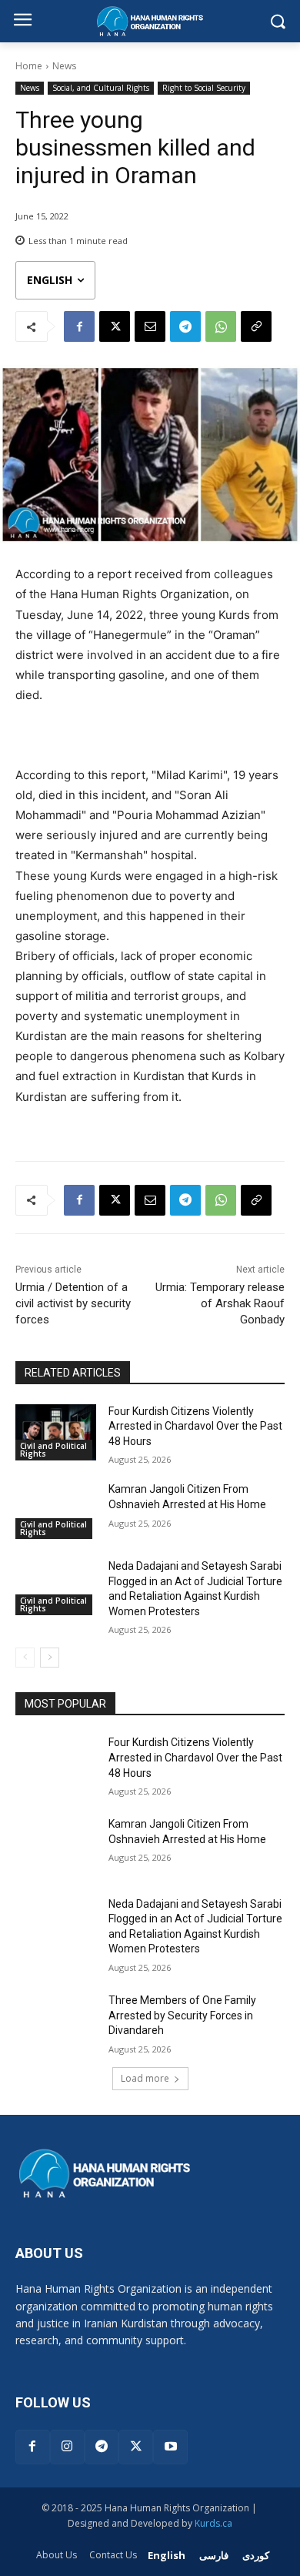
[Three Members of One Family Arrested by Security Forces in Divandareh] (56, 2022)
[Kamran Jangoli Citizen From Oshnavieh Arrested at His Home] (56, 1510)
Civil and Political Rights (53, 1450)
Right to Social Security (204, 88)
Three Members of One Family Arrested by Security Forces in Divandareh (182, 2015)
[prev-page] (25, 1658)
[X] (115, 326)
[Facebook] (79, 326)
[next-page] (50, 1658)
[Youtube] (170, 2447)
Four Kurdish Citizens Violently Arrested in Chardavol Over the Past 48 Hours (195, 1426)
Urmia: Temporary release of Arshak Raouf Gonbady (220, 1303)
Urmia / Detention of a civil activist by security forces (73, 1303)
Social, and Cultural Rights (101, 88)
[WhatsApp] (221, 326)
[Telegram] (185, 326)
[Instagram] (67, 2447)
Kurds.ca (213, 2523)
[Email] (150, 326)
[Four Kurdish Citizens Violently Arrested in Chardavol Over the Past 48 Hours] (56, 1433)
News (64, 66)
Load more (145, 2078)
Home (29, 66)
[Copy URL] (256, 326)
